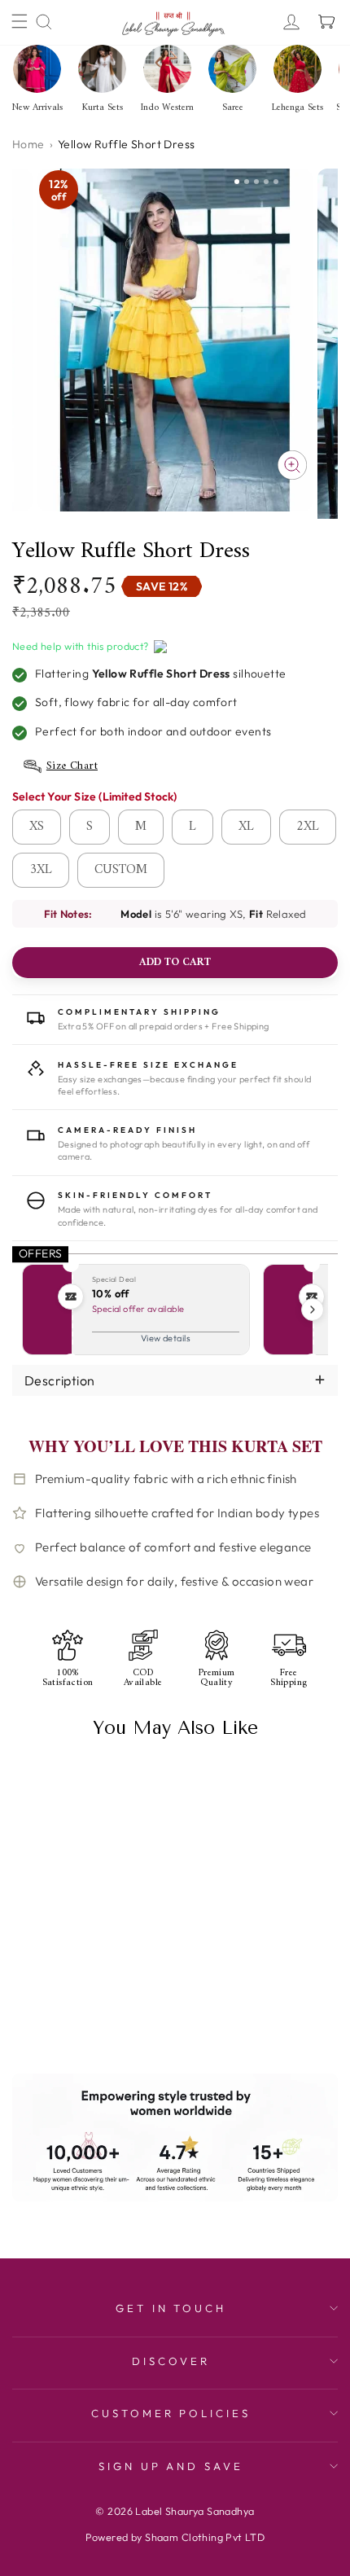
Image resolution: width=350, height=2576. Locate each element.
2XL (308, 827)
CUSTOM (121, 870)
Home (28, 144)
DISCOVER (171, 2361)
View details (166, 1338)
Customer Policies (171, 2413)
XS (37, 827)
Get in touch (171, 2308)
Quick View (46, 2015)
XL (246, 827)
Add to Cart (115, 2015)
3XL (41, 870)
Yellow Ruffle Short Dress (80, 1949)
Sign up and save (171, 2466)
